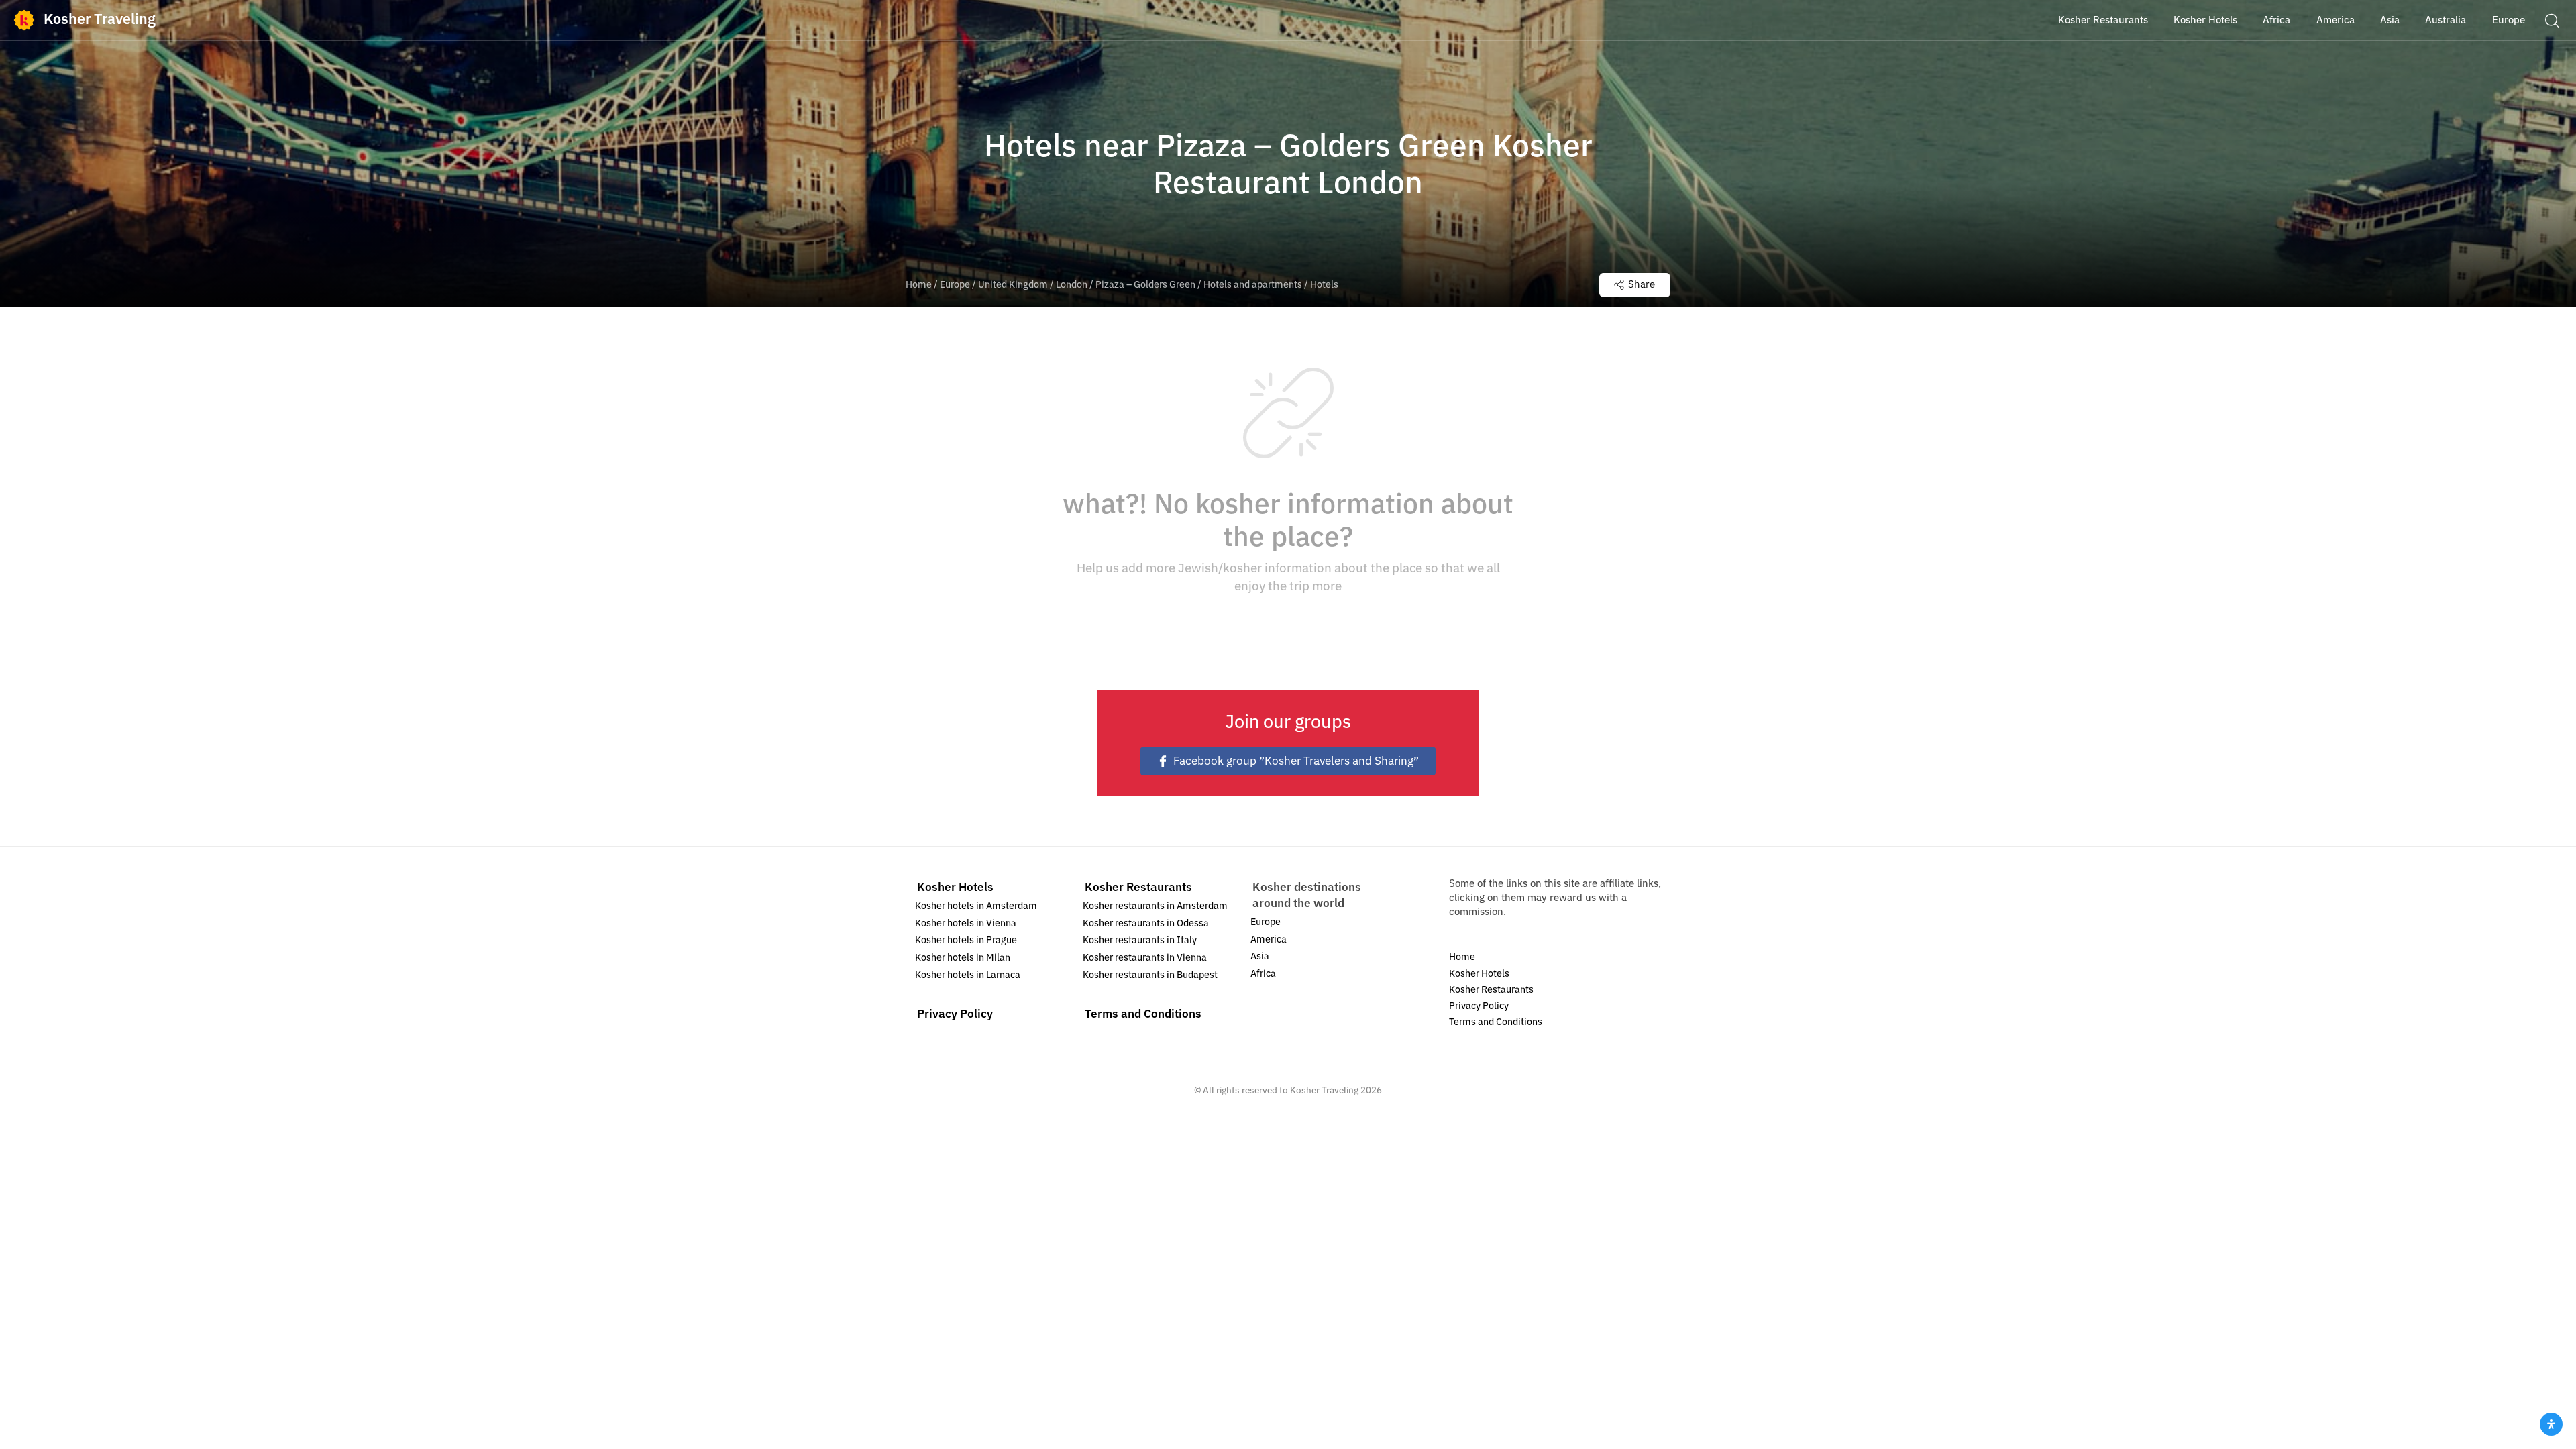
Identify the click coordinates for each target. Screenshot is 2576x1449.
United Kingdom (1013, 285)
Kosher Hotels (955, 887)
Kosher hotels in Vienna (966, 923)
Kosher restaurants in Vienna (1145, 958)
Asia (1260, 956)
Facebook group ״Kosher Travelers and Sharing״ (1296, 761)
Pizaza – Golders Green (1145, 285)
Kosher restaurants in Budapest (1150, 975)
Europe (955, 285)
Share (1642, 284)
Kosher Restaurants (1138, 887)
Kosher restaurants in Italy (1140, 940)
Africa (1263, 974)
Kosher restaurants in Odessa (1146, 923)
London (1072, 285)
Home (919, 285)
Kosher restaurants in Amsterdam (1155, 906)
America (1269, 940)
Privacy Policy (955, 1014)
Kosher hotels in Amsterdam (976, 906)
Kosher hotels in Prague (966, 940)
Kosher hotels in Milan (963, 958)
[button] (2552, 20)
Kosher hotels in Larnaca (968, 975)
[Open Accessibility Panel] (2551, 1424)
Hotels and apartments (1253, 285)
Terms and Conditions (1143, 1014)
